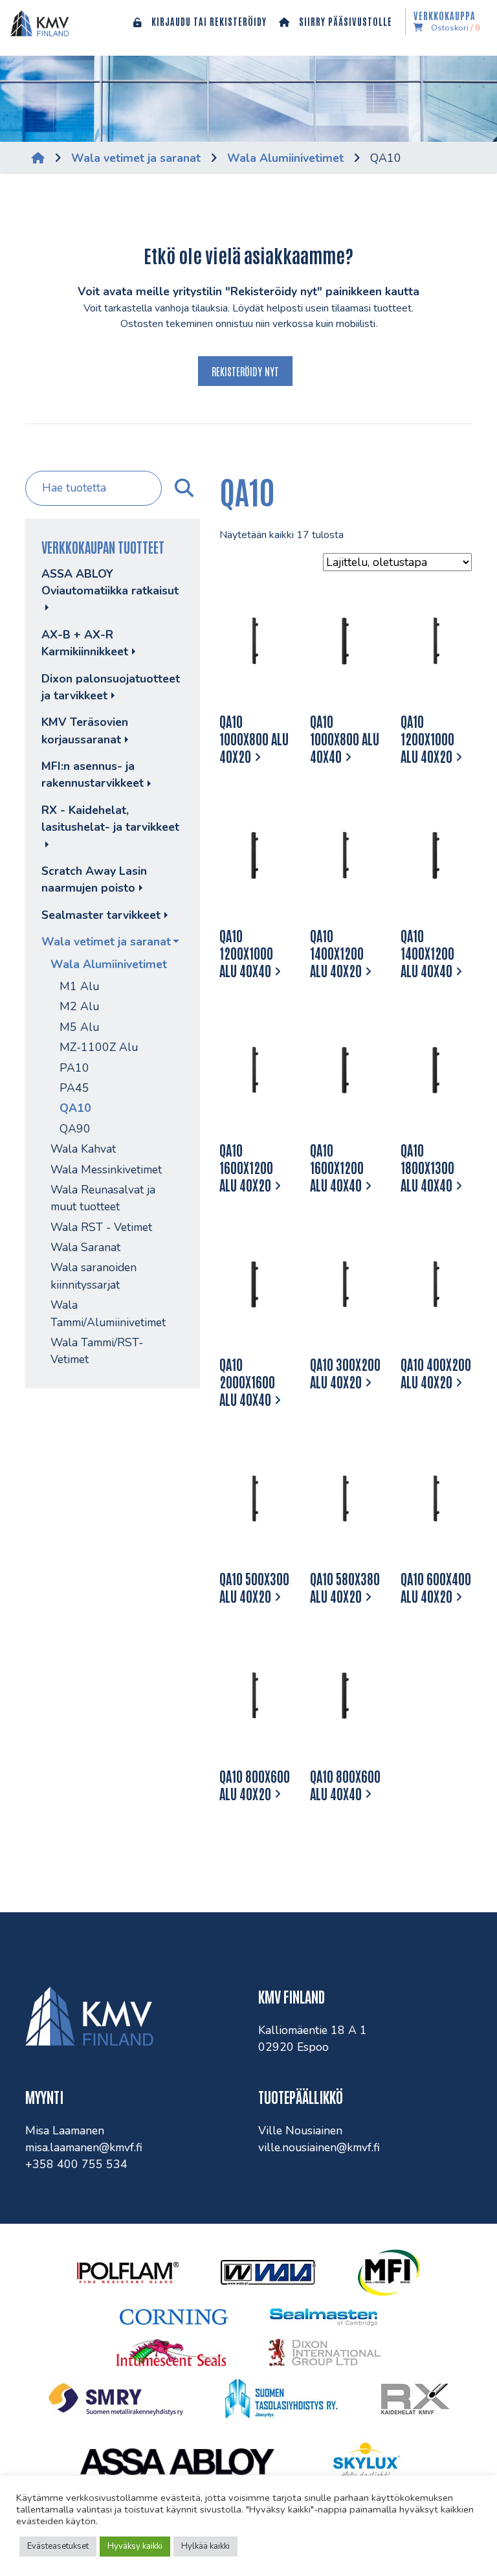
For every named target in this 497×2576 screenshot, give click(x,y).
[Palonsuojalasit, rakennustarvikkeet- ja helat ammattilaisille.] (39, 23)
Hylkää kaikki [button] (205, 2546)
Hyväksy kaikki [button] (135, 2546)
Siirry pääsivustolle (344, 21)
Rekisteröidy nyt (245, 371)
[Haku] (183, 488)
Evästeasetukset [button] (58, 2546)
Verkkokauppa (447, 22)
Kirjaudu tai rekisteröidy (208, 21)
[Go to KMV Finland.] (38, 158)
